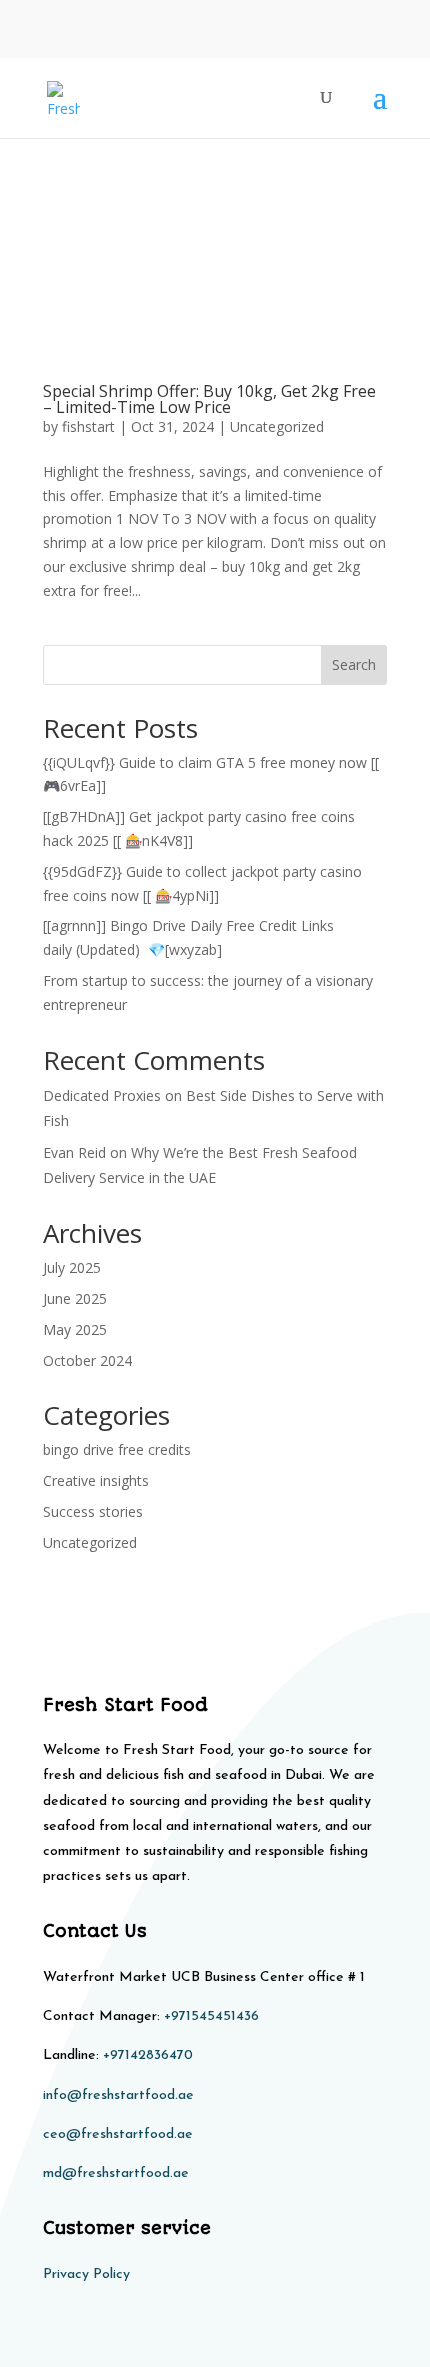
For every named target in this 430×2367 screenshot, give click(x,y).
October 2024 (87, 1360)
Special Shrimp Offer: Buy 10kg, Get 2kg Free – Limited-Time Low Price (209, 399)
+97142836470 (148, 2055)
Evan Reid (74, 1152)
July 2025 (72, 1267)
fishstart (88, 426)
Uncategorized (277, 426)
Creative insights (96, 1480)
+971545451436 (211, 2016)
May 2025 (75, 1329)
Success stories (93, 1511)
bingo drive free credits (117, 1449)
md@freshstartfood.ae (116, 2173)
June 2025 (75, 1298)
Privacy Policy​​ (86, 2274)
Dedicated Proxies (102, 1095)
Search (354, 664)
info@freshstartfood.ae (118, 2095)
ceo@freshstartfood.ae (118, 2134)
